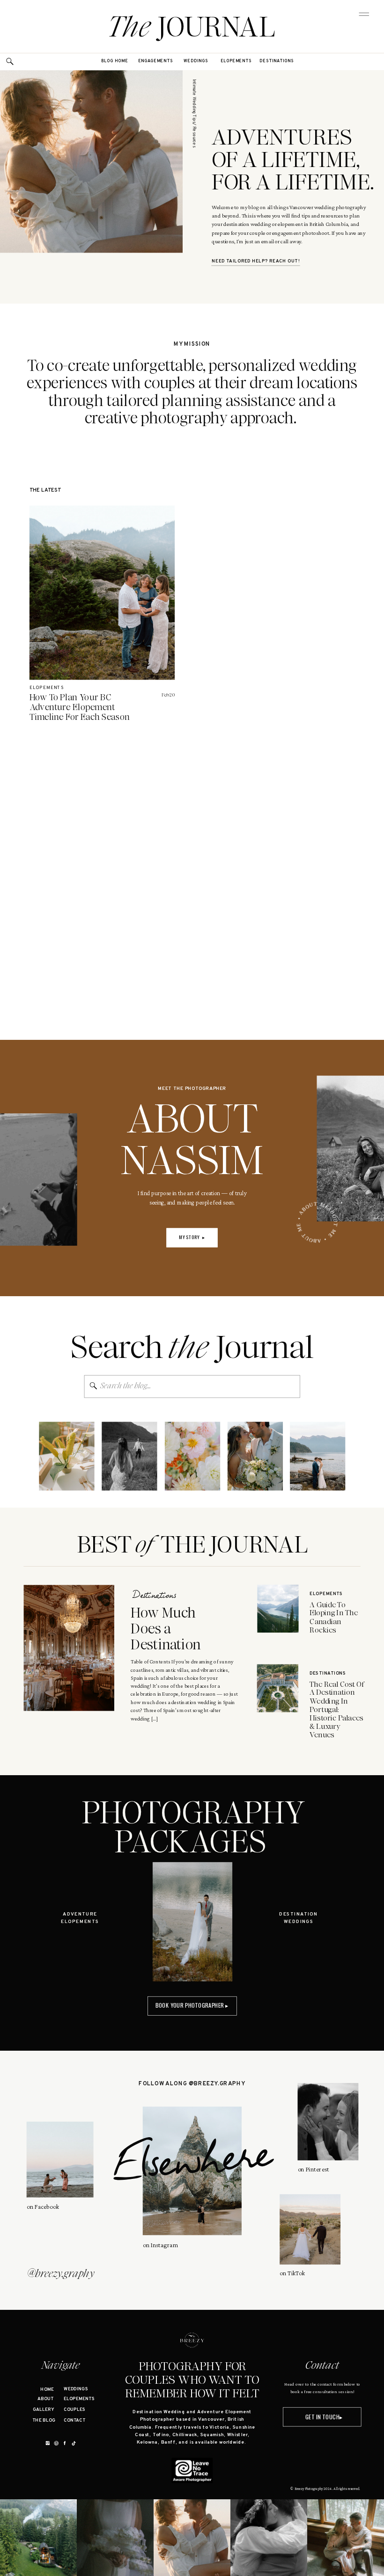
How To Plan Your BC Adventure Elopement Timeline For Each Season (80, 707)
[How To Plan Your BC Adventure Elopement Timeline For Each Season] (102, 593)
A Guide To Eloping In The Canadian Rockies (334, 1617)
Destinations (154, 1596)
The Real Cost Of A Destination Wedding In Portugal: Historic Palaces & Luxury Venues (337, 1709)
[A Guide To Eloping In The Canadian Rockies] (278, 1608)
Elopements (47, 688)
